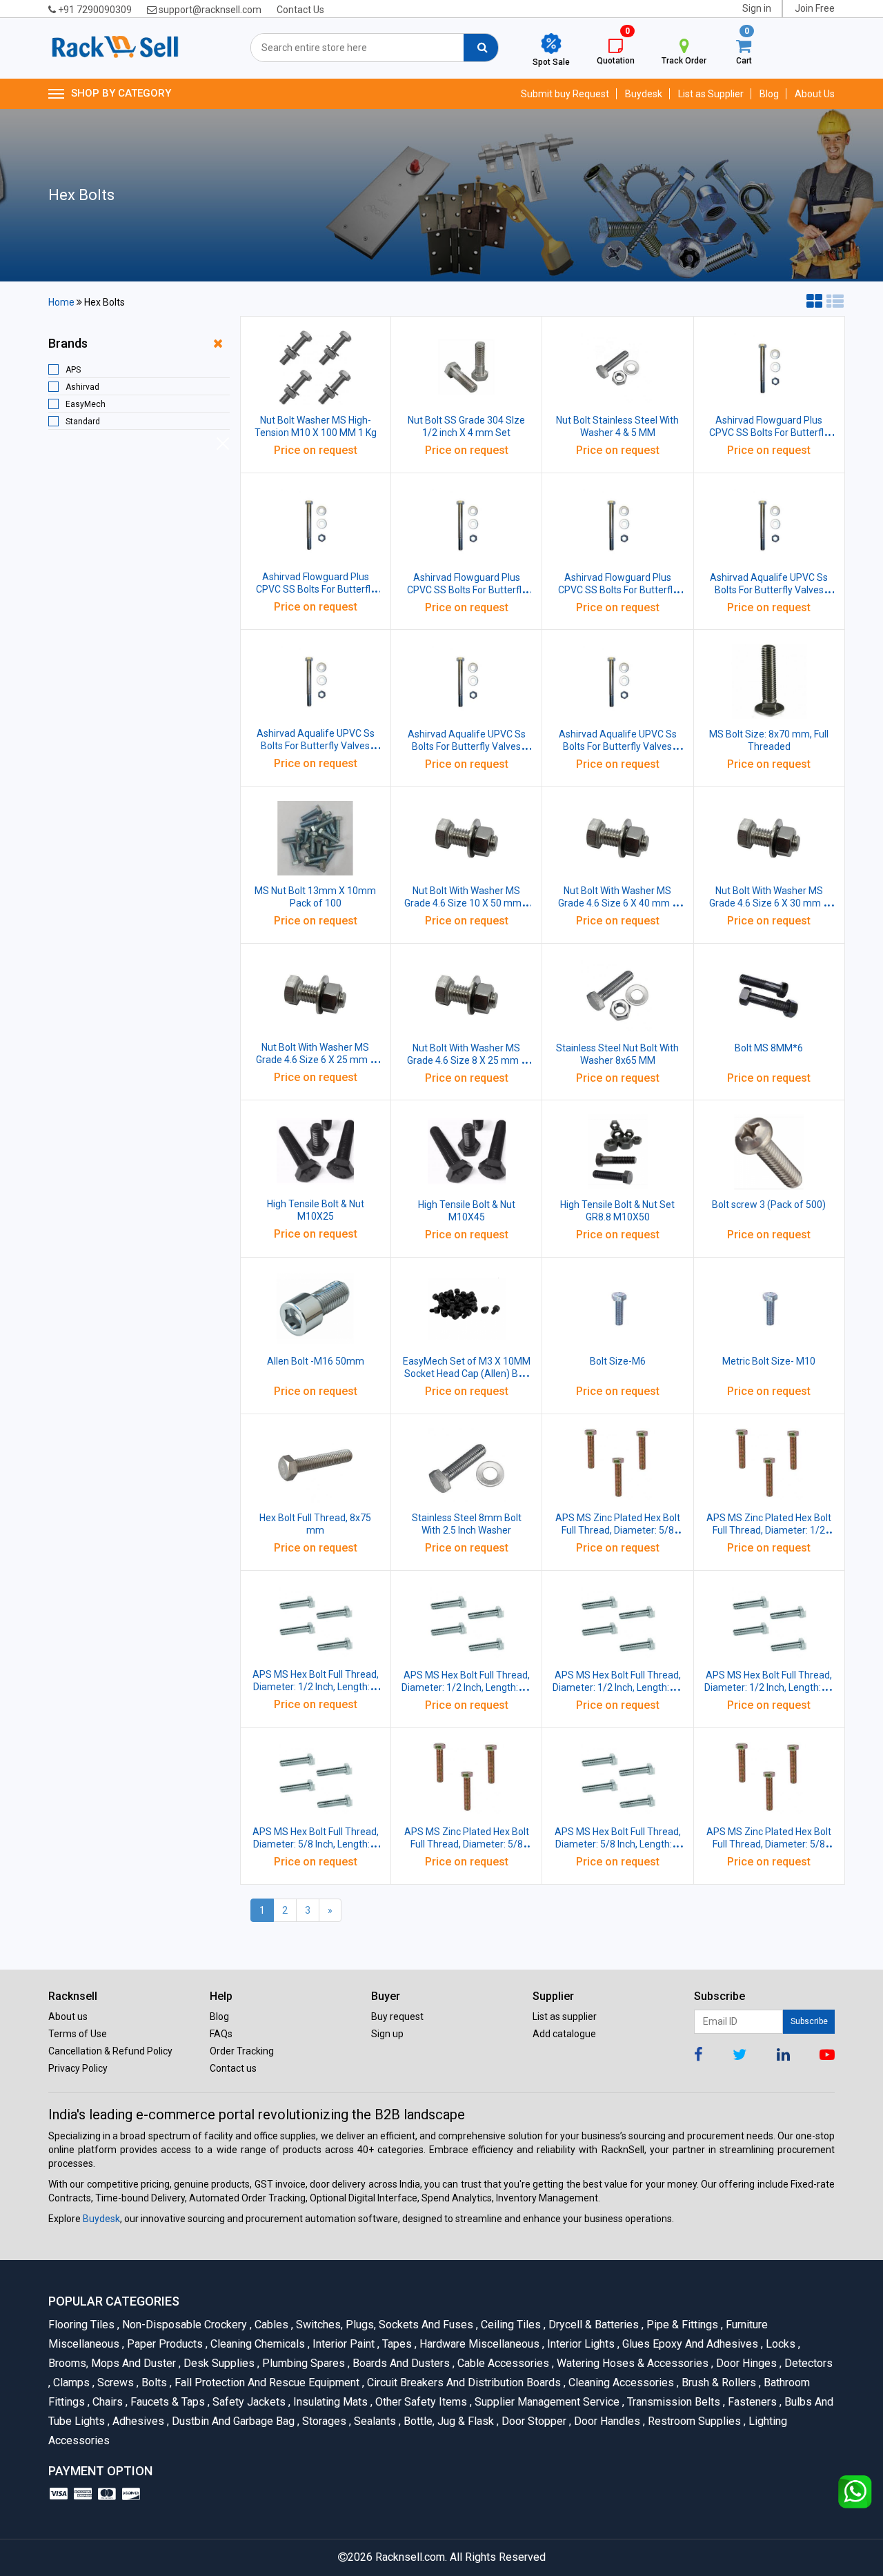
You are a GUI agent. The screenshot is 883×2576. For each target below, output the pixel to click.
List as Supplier (711, 94)
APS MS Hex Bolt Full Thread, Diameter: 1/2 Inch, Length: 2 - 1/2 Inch (769, 1687)
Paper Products (164, 2344)
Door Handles (606, 2421)
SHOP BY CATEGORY (121, 93)
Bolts (153, 2382)
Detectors (806, 2363)
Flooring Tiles (83, 2325)
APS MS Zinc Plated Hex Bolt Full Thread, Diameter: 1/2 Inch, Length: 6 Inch (769, 1530)
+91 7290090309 (94, 10)
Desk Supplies (218, 2363)
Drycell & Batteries (593, 2325)
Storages (323, 2421)
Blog (769, 94)
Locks (780, 2344)
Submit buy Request (565, 94)
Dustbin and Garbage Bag (232, 2421)
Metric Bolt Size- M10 (769, 1361)
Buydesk (644, 94)
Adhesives (137, 2421)
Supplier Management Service (546, 2402)
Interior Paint (343, 2344)
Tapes (396, 2344)
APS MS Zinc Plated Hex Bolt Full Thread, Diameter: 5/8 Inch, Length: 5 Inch (467, 1844)
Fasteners (751, 2402)
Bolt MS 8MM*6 (769, 1048)
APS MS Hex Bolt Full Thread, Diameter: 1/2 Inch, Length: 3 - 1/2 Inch (617, 1687)
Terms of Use (78, 2034)
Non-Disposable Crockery (183, 2325)
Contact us (233, 2068)
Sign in (757, 8)
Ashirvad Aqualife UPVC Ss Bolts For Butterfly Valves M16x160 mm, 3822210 (769, 590)
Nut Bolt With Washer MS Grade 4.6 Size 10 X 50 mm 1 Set (467, 903)
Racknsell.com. (411, 2557)
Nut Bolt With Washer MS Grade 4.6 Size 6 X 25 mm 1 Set (316, 1060)
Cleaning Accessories (620, 2382)
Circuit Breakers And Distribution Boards (463, 2382)
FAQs (221, 2034)
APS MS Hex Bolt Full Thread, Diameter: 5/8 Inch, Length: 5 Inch (618, 1844)
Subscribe (809, 2021)
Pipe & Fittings (681, 2325)
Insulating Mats (329, 2402)
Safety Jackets (248, 2402)
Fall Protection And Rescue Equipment (266, 2382)
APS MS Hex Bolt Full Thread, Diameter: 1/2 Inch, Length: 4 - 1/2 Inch (466, 1687)
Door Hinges (745, 2363)
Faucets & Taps (167, 2402)
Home (61, 302)
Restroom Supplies (693, 2421)
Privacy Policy (78, 2068)
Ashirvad (82, 387)
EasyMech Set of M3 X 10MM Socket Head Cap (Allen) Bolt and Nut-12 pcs (467, 1374)
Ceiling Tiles (510, 2325)
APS (73, 370)
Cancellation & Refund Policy (110, 2051)
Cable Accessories (502, 2363)
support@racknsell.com (209, 10)
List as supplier (565, 2017)
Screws (115, 2382)
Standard (83, 422)
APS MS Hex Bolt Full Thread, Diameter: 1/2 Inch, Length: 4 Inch (316, 1687)
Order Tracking (242, 2051)
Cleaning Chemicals (257, 2344)
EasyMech (86, 404)
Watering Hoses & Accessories (632, 2363)
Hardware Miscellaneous (478, 2344)
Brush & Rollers (718, 2382)
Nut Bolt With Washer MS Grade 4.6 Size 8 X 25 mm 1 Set (467, 1060)
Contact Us (300, 10)
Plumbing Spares (302, 2363)
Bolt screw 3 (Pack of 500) (769, 1205)
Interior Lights (580, 2344)
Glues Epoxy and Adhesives (689, 2344)
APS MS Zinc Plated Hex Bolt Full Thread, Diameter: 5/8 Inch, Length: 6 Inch (618, 1530)
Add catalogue (564, 2034)
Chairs (107, 2402)
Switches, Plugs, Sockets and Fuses (384, 2325)
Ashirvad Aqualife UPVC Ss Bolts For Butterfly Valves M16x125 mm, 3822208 (467, 746)
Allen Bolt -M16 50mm (316, 1361)
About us (68, 2017)
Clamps (70, 2382)
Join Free (815, 8)
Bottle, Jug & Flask (448, 2421)
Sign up (387, 2034)
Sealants (374, 2421)
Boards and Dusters (400, 2363)
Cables (270, 2325)
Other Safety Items (420, 2402)
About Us (815, 94)
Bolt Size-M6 (618, 1361)
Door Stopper (533, 2421)
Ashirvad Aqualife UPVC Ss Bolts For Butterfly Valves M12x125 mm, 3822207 (618, 746)
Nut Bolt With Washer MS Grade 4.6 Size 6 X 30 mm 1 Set (769, 903)
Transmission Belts (673, 2402)
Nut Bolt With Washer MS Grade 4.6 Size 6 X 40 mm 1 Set (618, 903)
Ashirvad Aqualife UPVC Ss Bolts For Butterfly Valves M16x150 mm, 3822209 (316, 746)
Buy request (397, 2017)
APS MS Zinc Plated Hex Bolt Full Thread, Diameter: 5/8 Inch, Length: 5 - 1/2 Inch (769, 1844)
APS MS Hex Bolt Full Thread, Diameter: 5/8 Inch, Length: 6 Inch (316, 1844)
